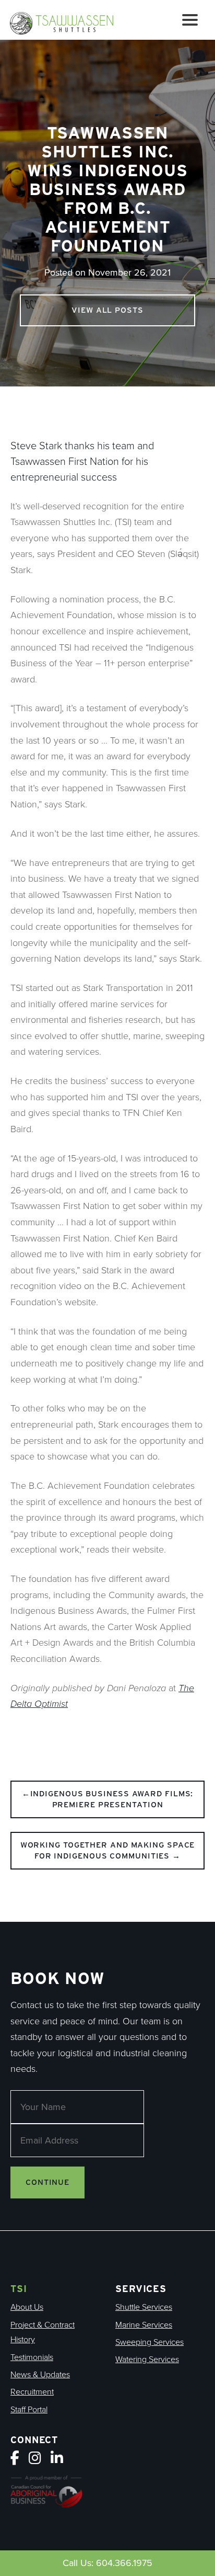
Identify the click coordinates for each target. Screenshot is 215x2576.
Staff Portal (29, 2409)
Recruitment (32, 2392)
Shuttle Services (144, 2307)
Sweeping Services (150, 2342)
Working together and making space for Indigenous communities (108, 1850)
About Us (27, 2307)
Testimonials (32, 2357)
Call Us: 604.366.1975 (107, 2563)
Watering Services (147, 2359)
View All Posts (107, 310)
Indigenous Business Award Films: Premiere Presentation (112, 1799)
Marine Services (144, 2325)
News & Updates (40, 2374)
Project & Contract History (43, 2332)
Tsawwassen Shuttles (66, 22)
